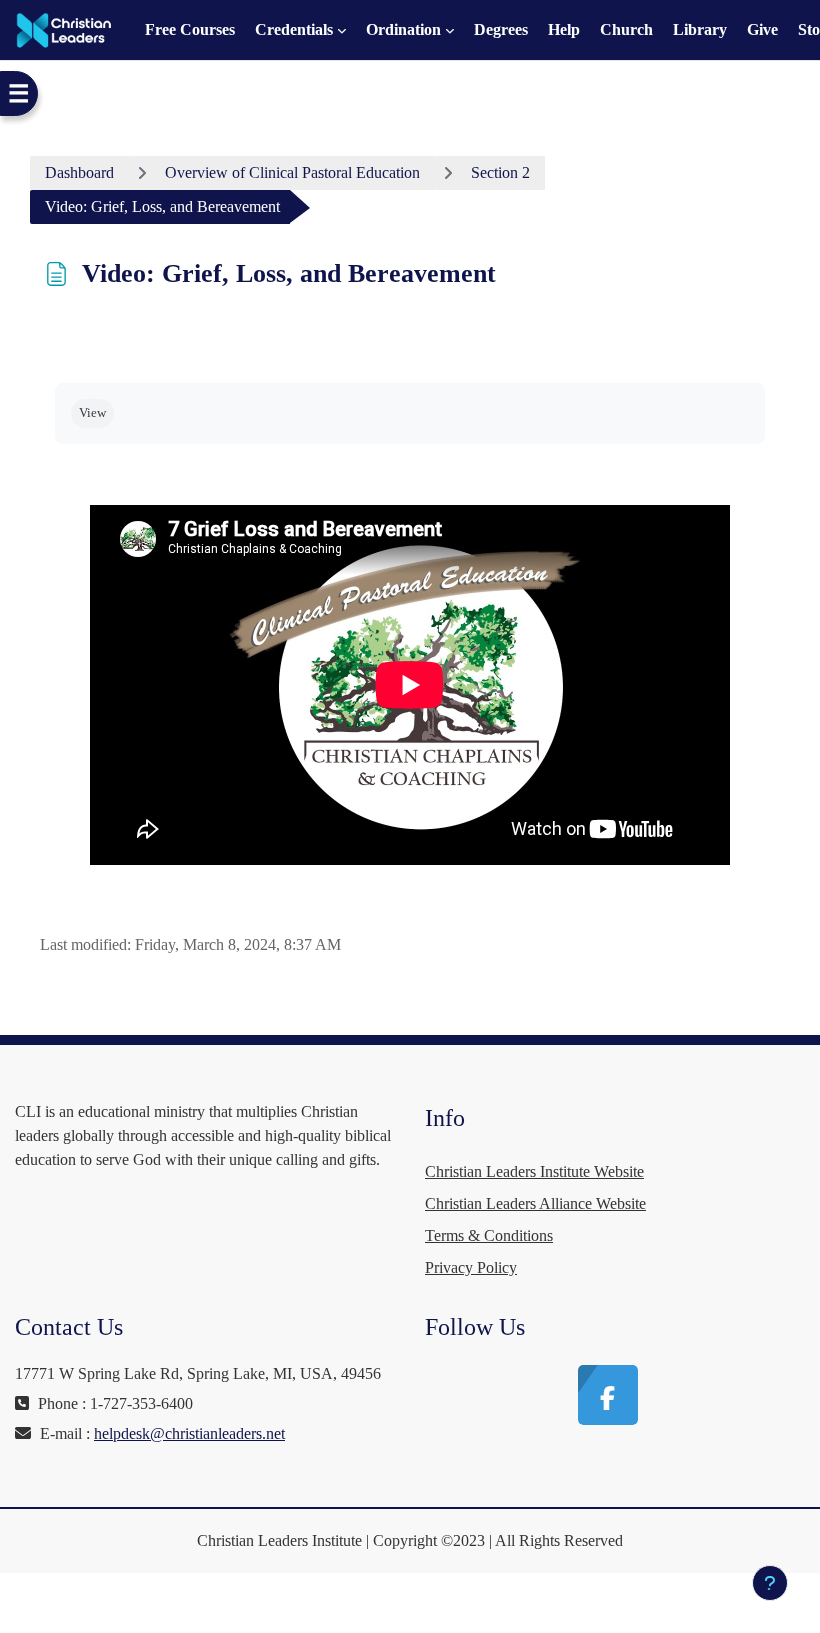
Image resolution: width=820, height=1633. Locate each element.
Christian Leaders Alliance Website (535, 1203)
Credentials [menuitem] (294, 29)
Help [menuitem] (564, 29)
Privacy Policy (471, 1267)
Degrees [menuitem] (501, 29)
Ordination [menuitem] (403, 29)
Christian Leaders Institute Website (534, 1171)
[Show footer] (770, 1583)
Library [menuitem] (700, 29)
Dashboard (79, 172)
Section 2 (500, 172)
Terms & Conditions (489, 1235)
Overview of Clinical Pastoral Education (292, 172)
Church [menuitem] (626, 29)
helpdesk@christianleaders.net (189, 1433)
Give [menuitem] (762, 29)
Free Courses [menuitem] (190, 29)
